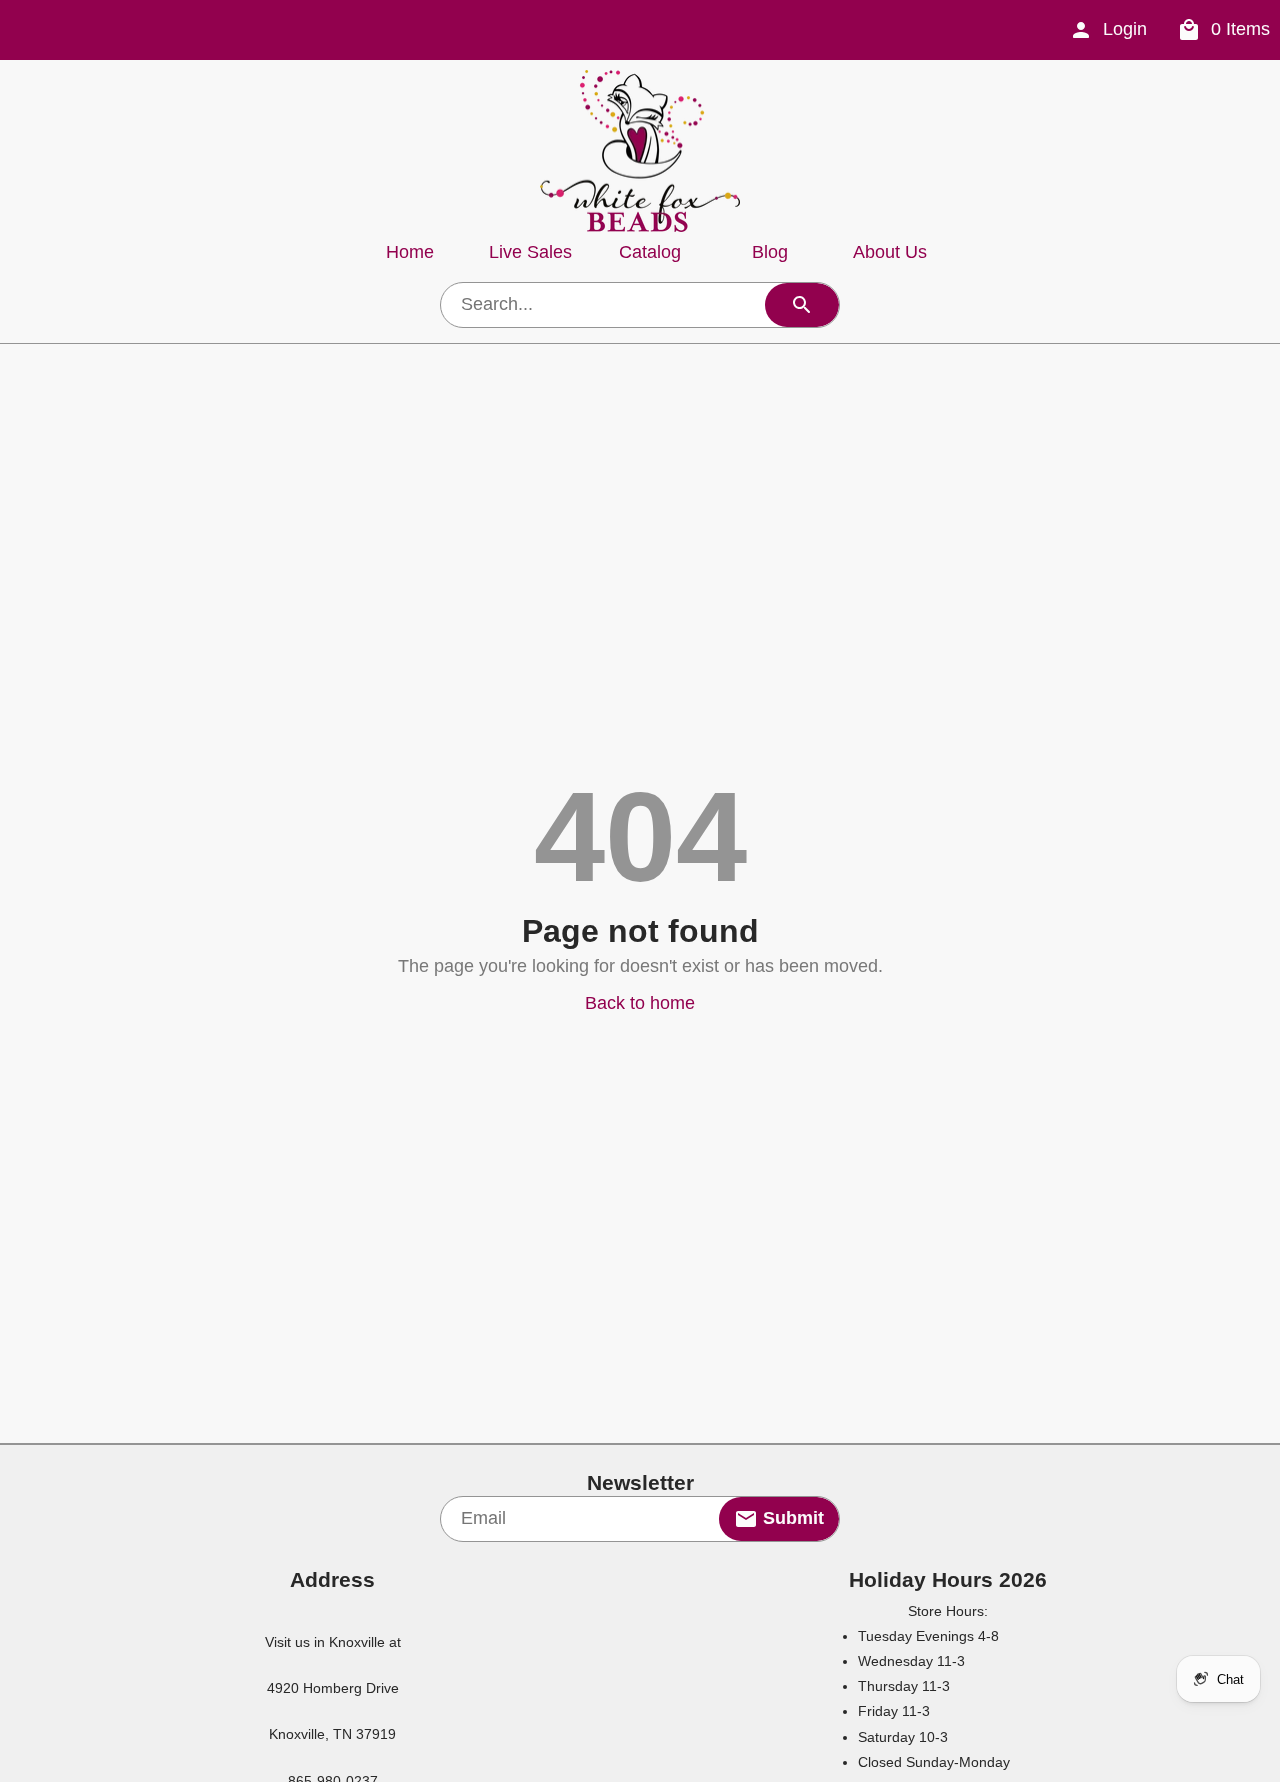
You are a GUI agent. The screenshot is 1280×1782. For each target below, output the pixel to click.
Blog (770, 252)
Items (1240, 29)
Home (410, 252)
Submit (791, 1518)
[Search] (802, 305)
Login (1125, 29)
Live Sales (530, 252)
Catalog (650, 252)
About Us (890, 252)
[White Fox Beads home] (640, 151)
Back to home (640, 1003)
